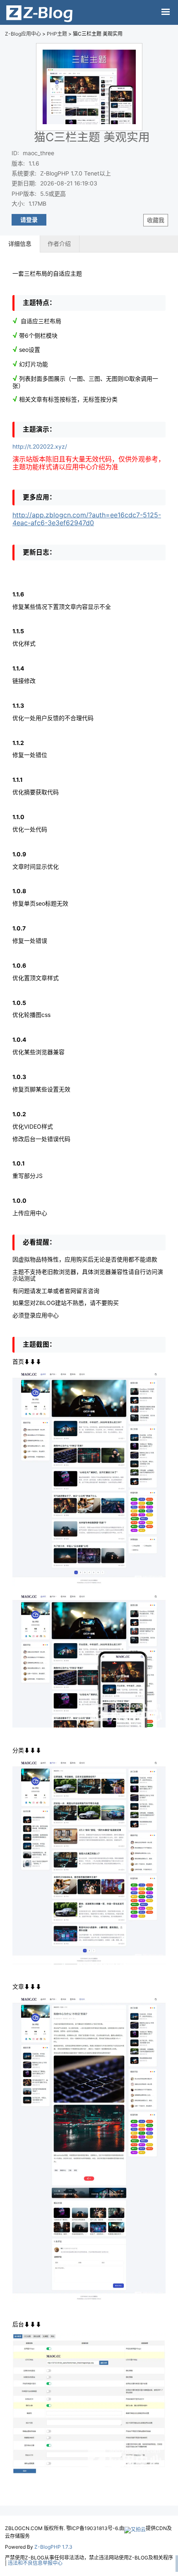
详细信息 (20, 244)
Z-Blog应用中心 (23, 34)
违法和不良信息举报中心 (35, 2563)
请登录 (29, 220)
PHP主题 (57, 34)
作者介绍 (59, 244)
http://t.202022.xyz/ (40, 447)
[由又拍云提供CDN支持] (135, 2528)
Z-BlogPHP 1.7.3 (53, 2547)
